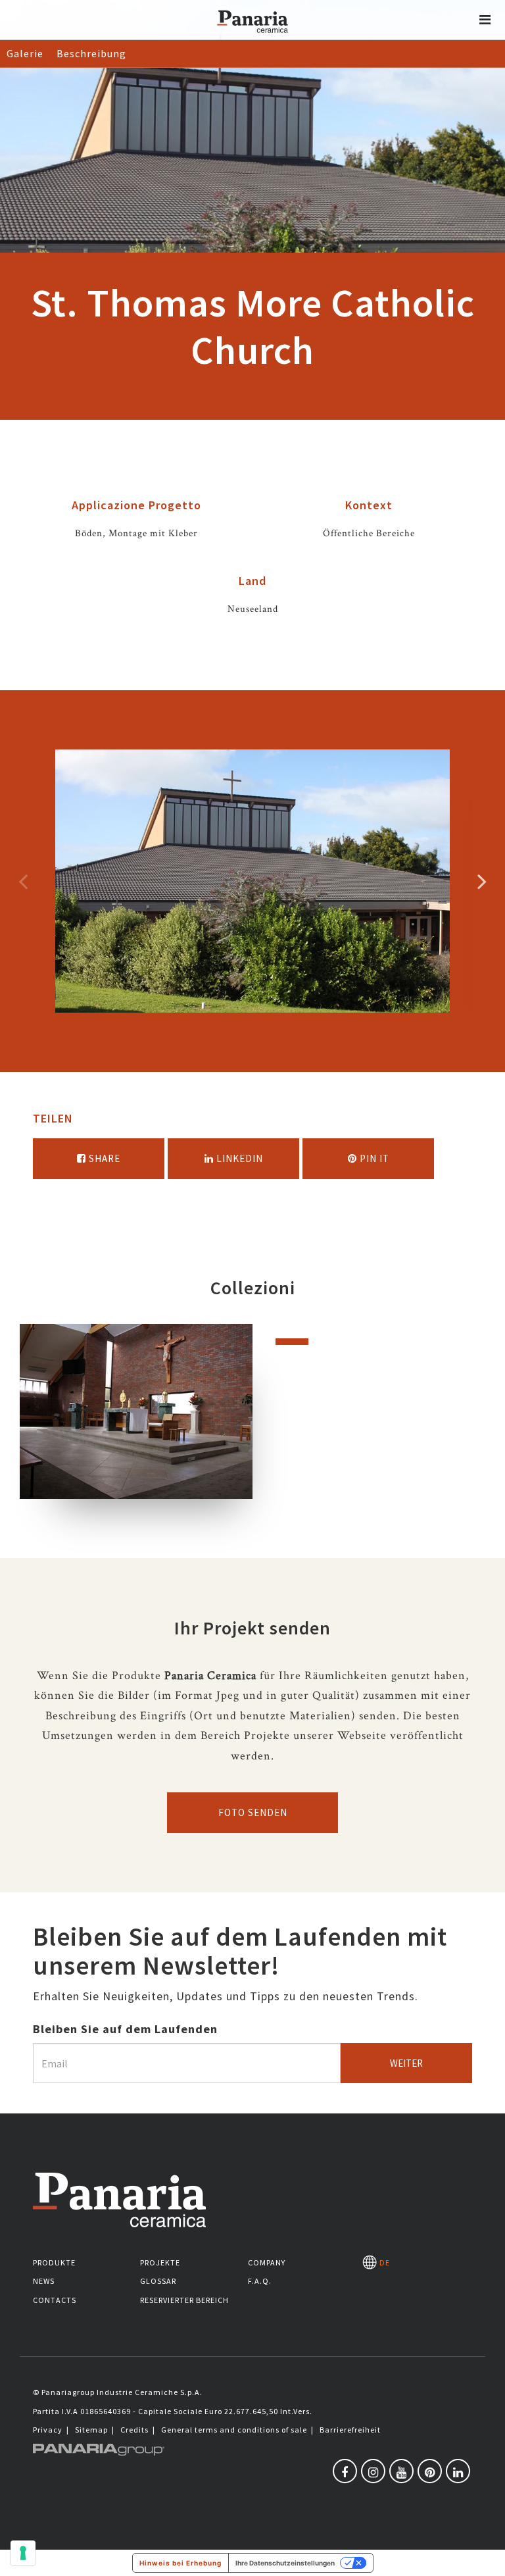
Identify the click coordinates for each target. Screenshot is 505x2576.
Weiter (406, 2063)
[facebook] (345, 2471)
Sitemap (91, 2430)
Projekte (160, 2262)
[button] (485, 20)
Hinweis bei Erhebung (180, 2563)
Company (267, 2262)
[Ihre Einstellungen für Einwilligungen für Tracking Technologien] (23, 2553)
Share (103, 1158)
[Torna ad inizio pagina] (485, 2556)
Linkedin (238, 1158)
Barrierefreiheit (350, 2430)
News (44, 2281)
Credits (134, 2430)
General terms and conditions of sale (234, 2430)
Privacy (48, 2430)
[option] (252, 881)
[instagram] (373, 2471)
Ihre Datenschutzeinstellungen (285, 2563)
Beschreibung (91, 53)
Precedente (23, 881)
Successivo (482, 881)
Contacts (55, 2300)
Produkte (54, 2262)
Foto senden (253, 1812)
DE (383, 2262)
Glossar (158, 2281)
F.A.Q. (260, 2281)
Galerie (25, 53)
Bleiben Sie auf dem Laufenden (125, 2029)
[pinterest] (430, 2471)
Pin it (373, 1158)
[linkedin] (458, 2471)
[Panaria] (252, 38)
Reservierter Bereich (184, 2300)
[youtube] (401, 2471)
